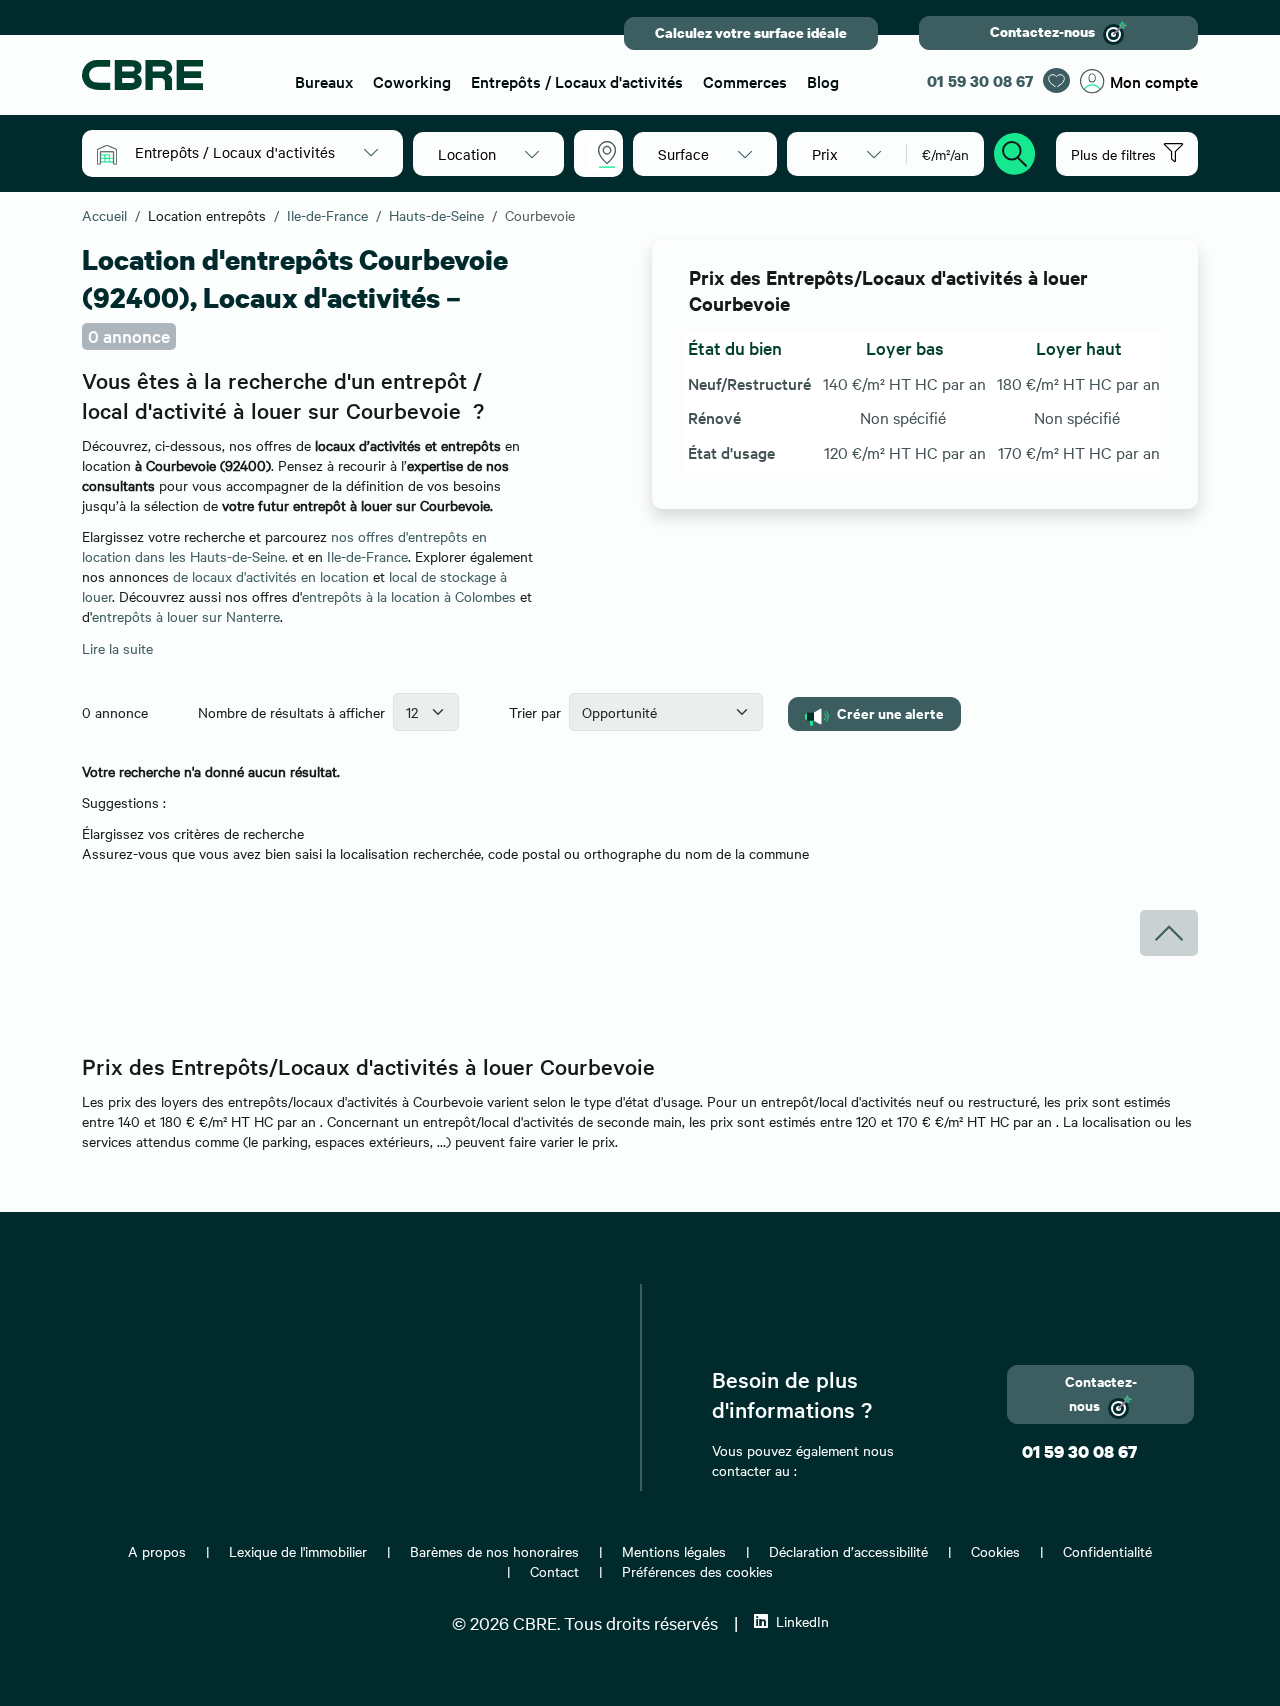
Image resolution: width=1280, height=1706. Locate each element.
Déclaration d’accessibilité (848, 1551)
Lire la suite (117, 648)
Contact (554, 1571)
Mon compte (1154, 81)
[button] (256, 152)
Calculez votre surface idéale (751, 32)
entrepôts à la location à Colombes (409, 596)
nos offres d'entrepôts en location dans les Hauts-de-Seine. (284, 546)
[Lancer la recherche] (1015, 151)
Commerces (745, 81)
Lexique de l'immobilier (298, 1551)
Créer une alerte (890, 712)
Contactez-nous (1042, 31)
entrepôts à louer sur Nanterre (186, 616)
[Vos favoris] (1056, 80)
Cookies (995, 1551)
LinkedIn (802, 1621)
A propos (157, 1551)
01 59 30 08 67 (980, 81)
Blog (823, 81)
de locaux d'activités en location (271, 576)
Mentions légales (674, 1551)
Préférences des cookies (697, 1571)
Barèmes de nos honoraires (494, 1551)
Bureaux (324, 81)
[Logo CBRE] (176, 75)
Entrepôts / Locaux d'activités (577, 81)
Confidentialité (1107, 1551)
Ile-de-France (367, 556)
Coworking (412, 81)
